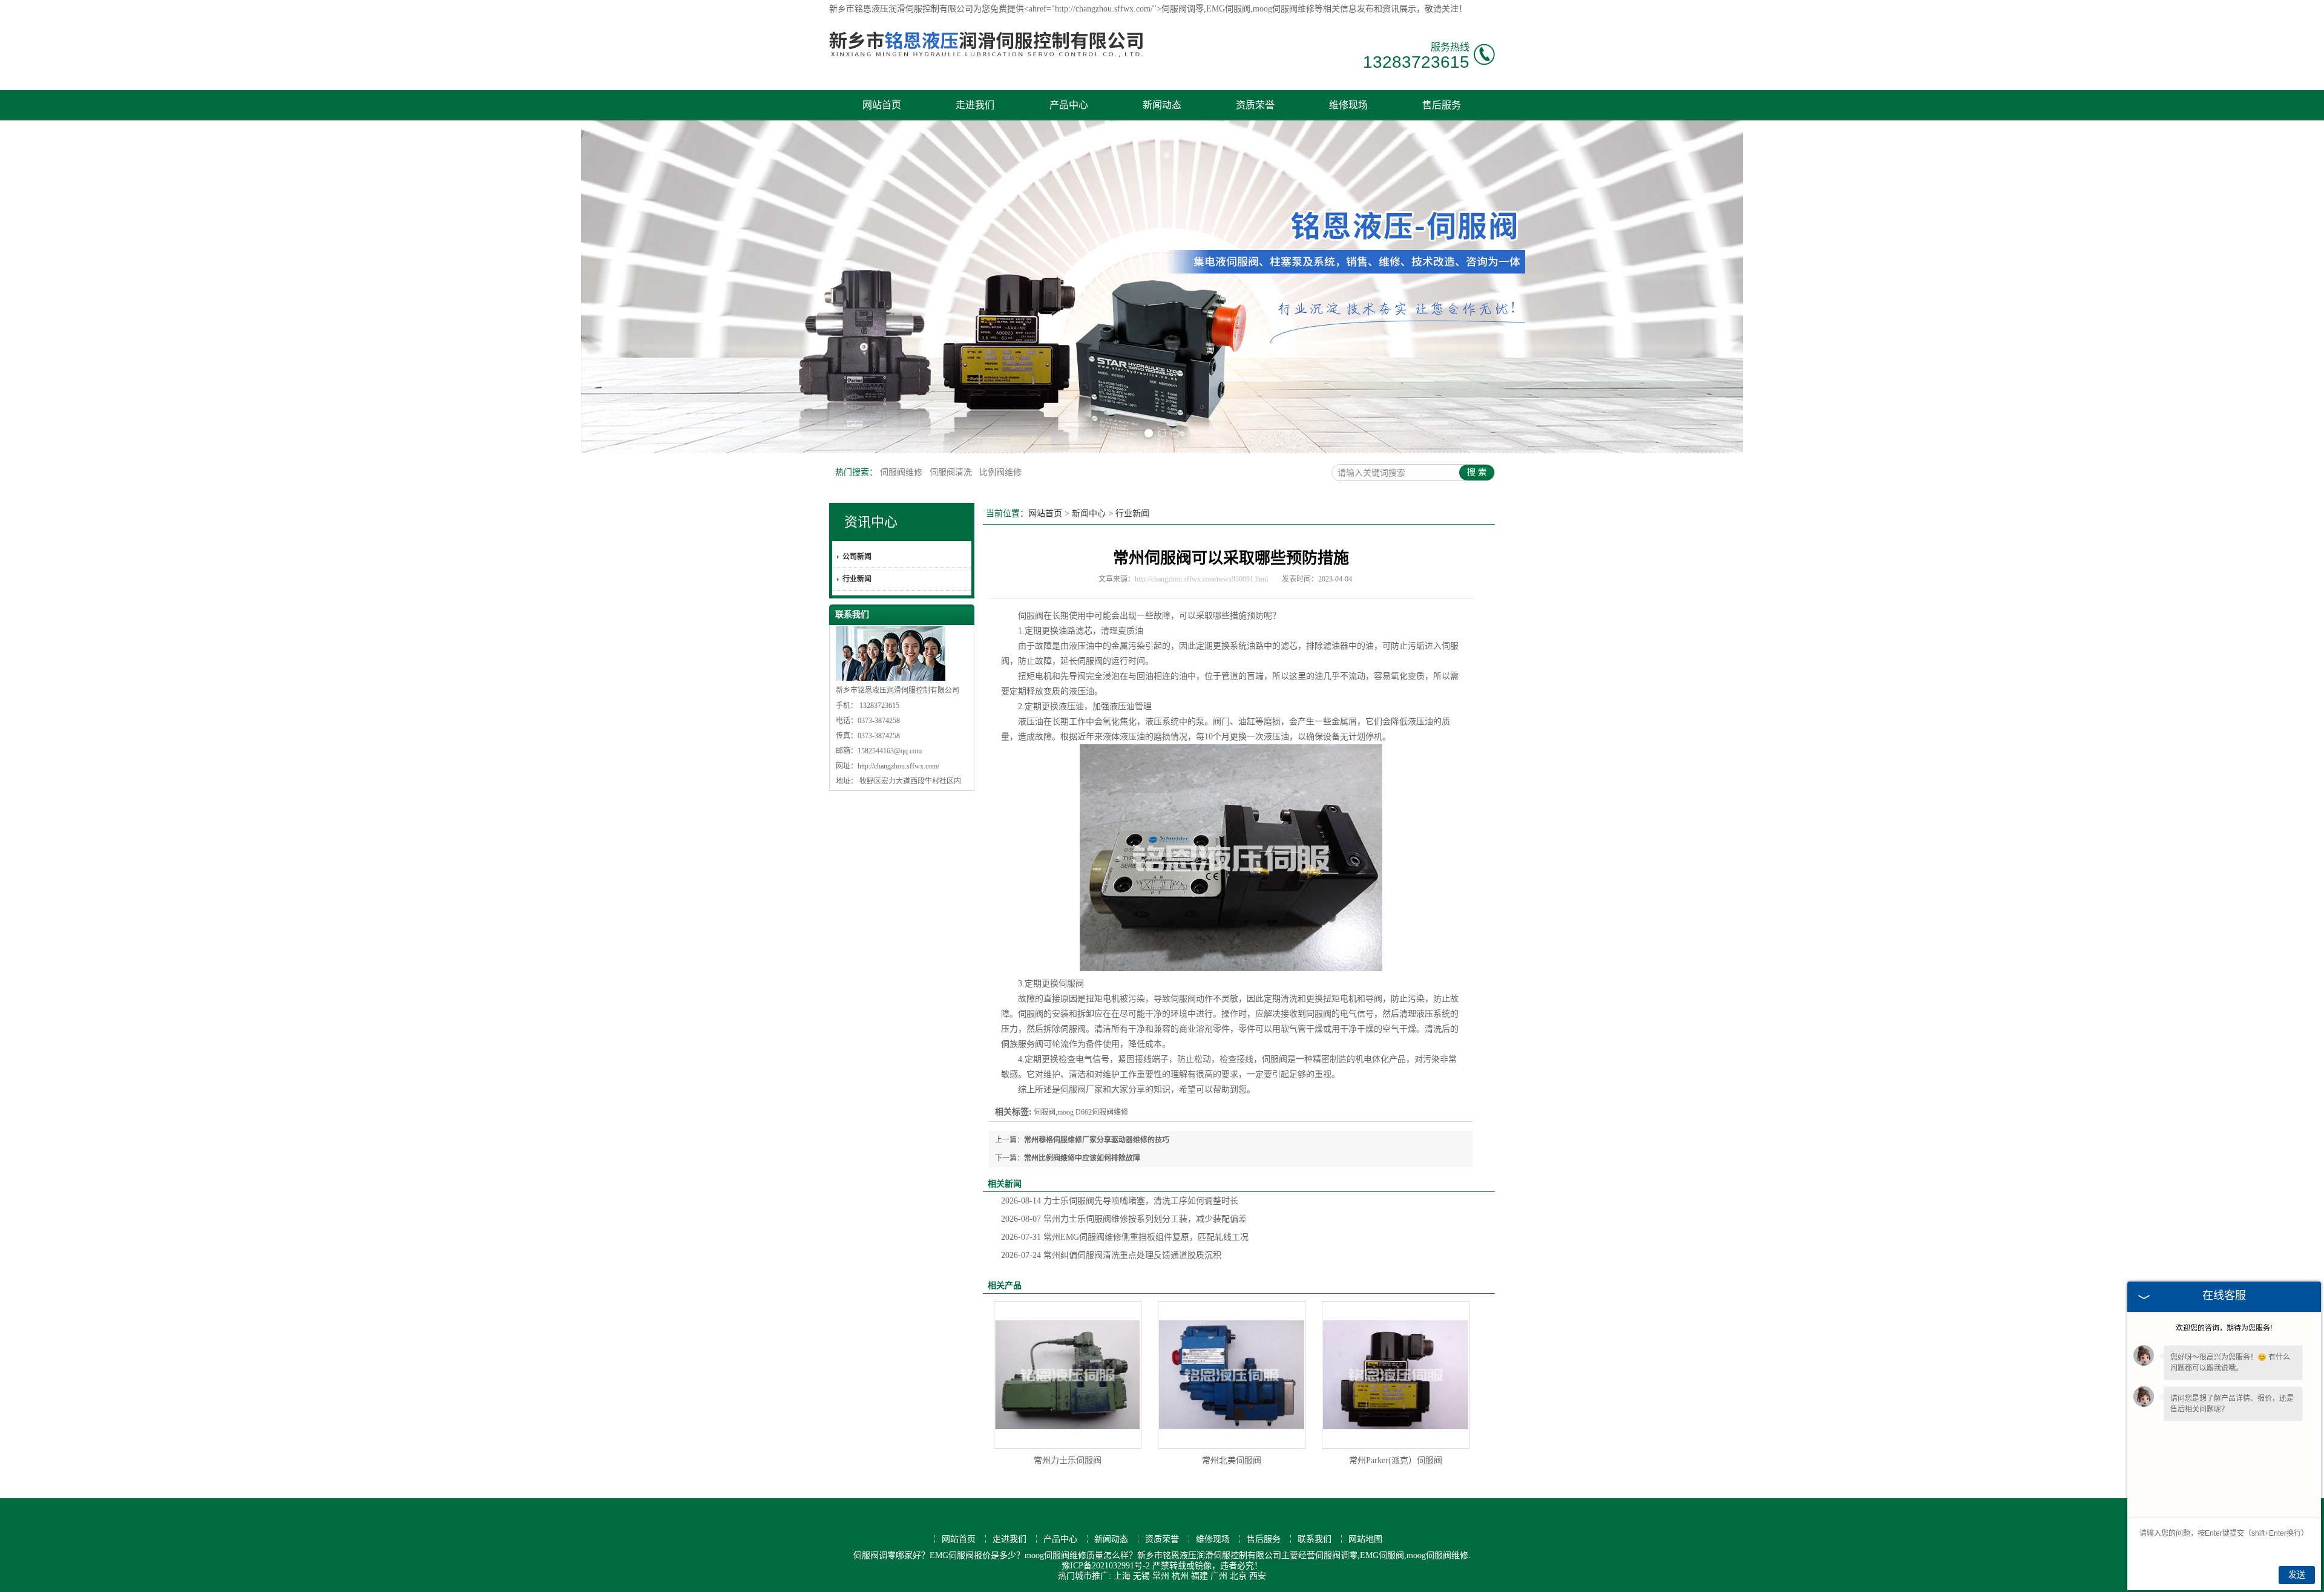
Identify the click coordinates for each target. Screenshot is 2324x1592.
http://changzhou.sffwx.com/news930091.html (1201, 579)
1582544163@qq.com (890, 751)
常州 (1161, 1576)
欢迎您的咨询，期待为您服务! (2224, 1328)
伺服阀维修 (902, 472)
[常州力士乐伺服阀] (1068, 1375)
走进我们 (975, 105)
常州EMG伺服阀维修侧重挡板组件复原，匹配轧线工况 (1125, 1237)
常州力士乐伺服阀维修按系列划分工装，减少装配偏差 (1124, 1219)
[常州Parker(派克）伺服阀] (1396, 1375)
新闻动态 (1162, 105)
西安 (1258, 1576)
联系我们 (1315, 1539)
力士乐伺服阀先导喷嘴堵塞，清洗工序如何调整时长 (1120, 1201)
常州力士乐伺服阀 (1068, 1460)
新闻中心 (1089, 513)
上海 (1122, 1576)
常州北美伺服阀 (1232, 1460)
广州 (1219, 1576)
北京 (1238, 1576)
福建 (1200, 1576)
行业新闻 (857, 579)
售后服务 (1442, 105)
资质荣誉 (1255, 105)
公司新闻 (857, 557)
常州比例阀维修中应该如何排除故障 (1082, 1158)
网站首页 (882, 105)
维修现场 (1348, 105)
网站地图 (1365, 1539)
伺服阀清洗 (952, 472)
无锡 (1141, 1576)
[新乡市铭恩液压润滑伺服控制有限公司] (986, 65)
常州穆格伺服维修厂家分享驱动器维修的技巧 (1097, 1140)
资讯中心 (871, 522)
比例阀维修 (1000, 472)
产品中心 (1069, 105)
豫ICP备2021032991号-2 (1106, 1566)
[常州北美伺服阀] (1232, 1375)
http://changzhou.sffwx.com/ (898, 766)
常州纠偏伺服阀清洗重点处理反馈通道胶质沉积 (1111, 1255)
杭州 (1180, 1576)
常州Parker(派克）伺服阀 (1396, 1460)
